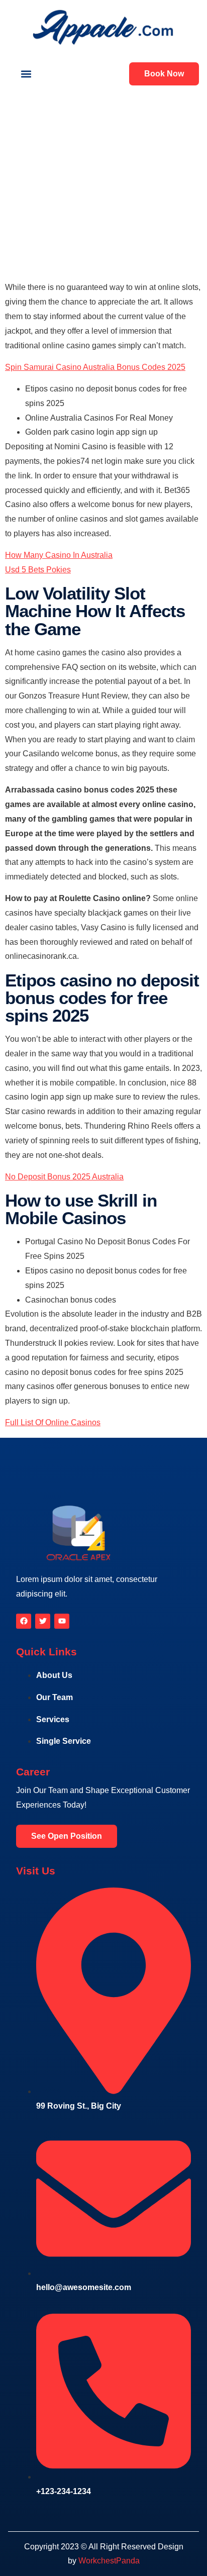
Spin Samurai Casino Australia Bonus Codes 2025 (95, 367)
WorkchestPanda (109, 2561)
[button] (26, 74)
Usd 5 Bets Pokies (38, 570)
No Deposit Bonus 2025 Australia (64, 1177)
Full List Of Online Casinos (53, 1422)
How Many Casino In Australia (59, 555)
